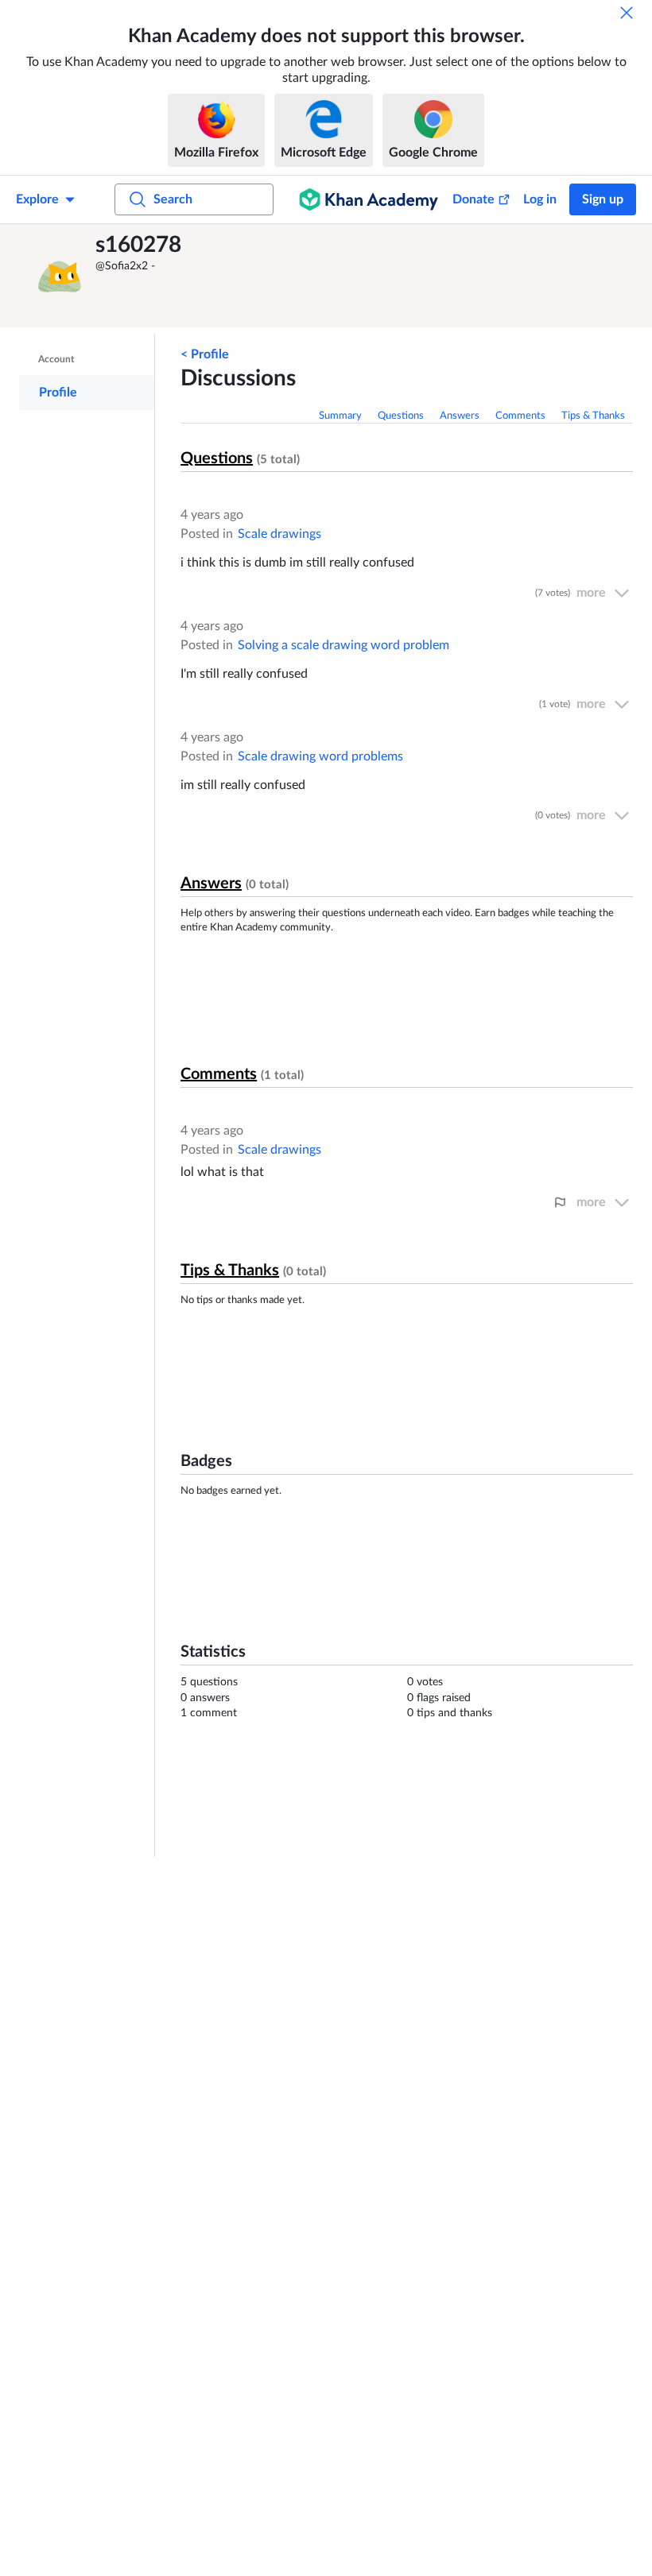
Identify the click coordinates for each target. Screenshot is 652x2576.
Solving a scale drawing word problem (343, 645)
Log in (540, 199)
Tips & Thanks (593, 416)
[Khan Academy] (369, 199)
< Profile (205, 354)
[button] (60, 276)
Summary (340, 416)
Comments (520, 416)
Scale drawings (279, 534)
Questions (401, 416)
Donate (473, 199)
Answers (460, 416)
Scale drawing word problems (320, 756)
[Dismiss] (627, 13)
